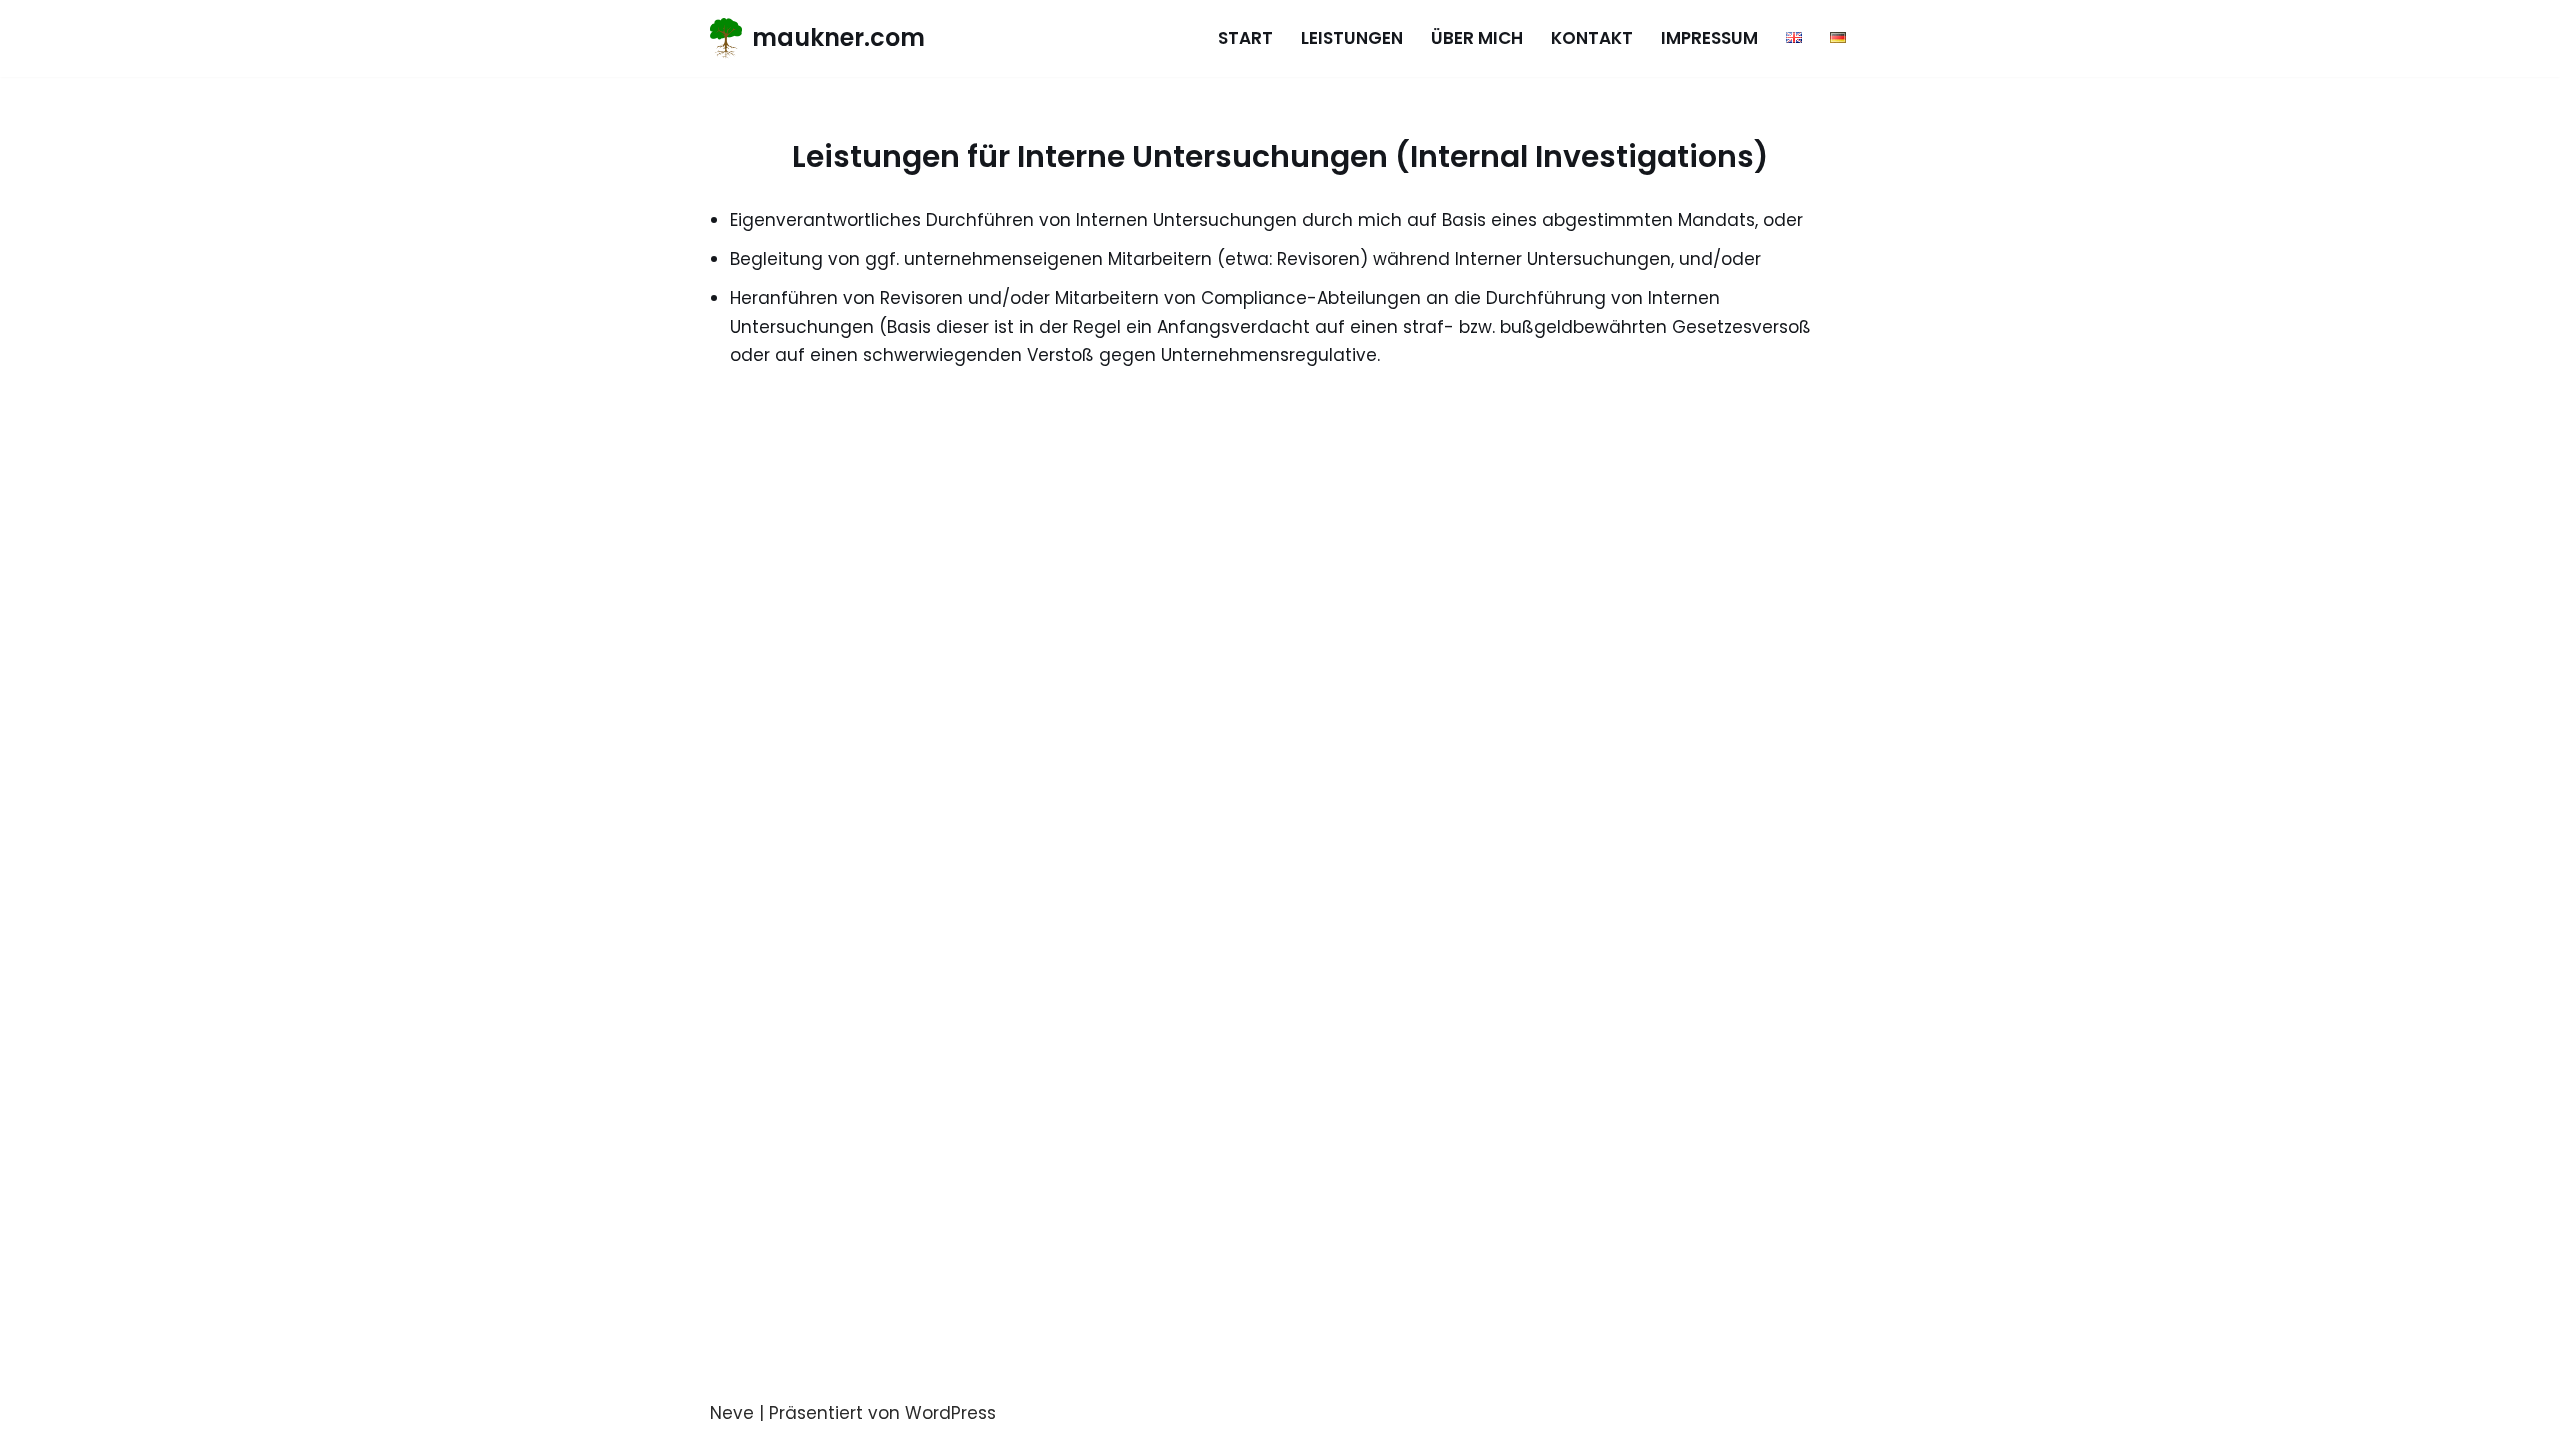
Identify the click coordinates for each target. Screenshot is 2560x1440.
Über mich (1477, 38)
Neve (732, 1413)
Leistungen (1352, 38)
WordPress (950, 1413)
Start (1245, 38)
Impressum (1709, 38)
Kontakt (1592, 38)
